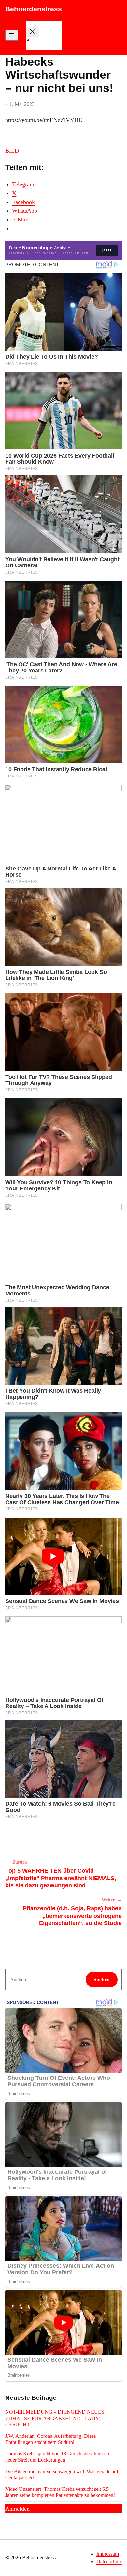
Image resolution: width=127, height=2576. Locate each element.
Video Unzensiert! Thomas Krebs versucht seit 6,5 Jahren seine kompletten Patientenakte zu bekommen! (60, 2492)
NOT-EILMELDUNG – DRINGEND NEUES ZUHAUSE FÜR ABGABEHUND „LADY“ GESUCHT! (55, 2418)
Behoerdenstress (34, 9)
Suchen (102, 1979)
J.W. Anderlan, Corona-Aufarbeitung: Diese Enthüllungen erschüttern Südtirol (50, 2439)
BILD (12, 151)
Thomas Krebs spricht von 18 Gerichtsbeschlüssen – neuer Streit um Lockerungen (59, 2457)
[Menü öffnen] (12, 35)
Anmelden (17, 2509)
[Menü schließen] (33, 32)
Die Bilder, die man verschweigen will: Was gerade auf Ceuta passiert (62, 2475)
